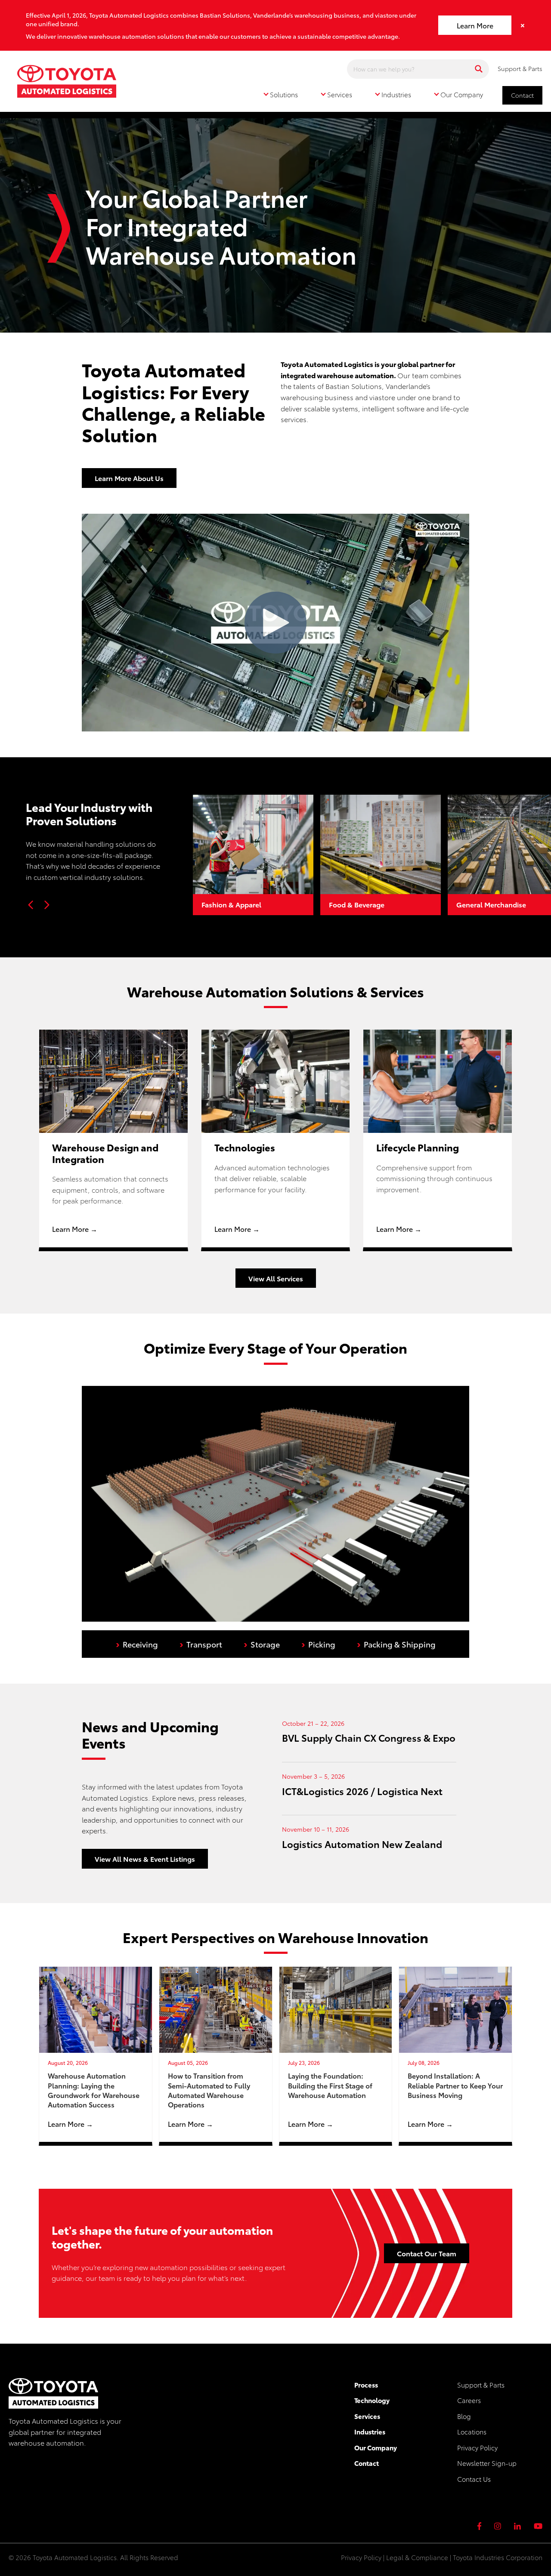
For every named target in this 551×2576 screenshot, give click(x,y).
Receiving (137, 1643)
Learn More (475, 25)
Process (366, 2385)
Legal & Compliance (417, 2557)
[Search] (479, 69)
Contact (522, 95)
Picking (318, 1643)
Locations (472, 2431)
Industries (370, 2431)
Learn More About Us (129, 478)
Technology (372, 2400)
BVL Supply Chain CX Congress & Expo (369, 1737)
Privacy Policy (477, 2447)
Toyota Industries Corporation (498, 2557)
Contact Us (474, 2479)
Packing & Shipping (396, 1643)
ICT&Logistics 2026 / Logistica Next (362, 1791)
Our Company (376, 2447)
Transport (201, 1643)
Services (367, 2416)
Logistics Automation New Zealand (362, 1843)
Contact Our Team (427, 2253)
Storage (262, 1643)
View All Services (276, 1278)
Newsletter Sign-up (487, 2463)
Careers (469, 2400)
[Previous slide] (31, 905)
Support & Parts (520, 68)
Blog (464, 2416)
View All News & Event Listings (145, 1859)
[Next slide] (46, 905)
